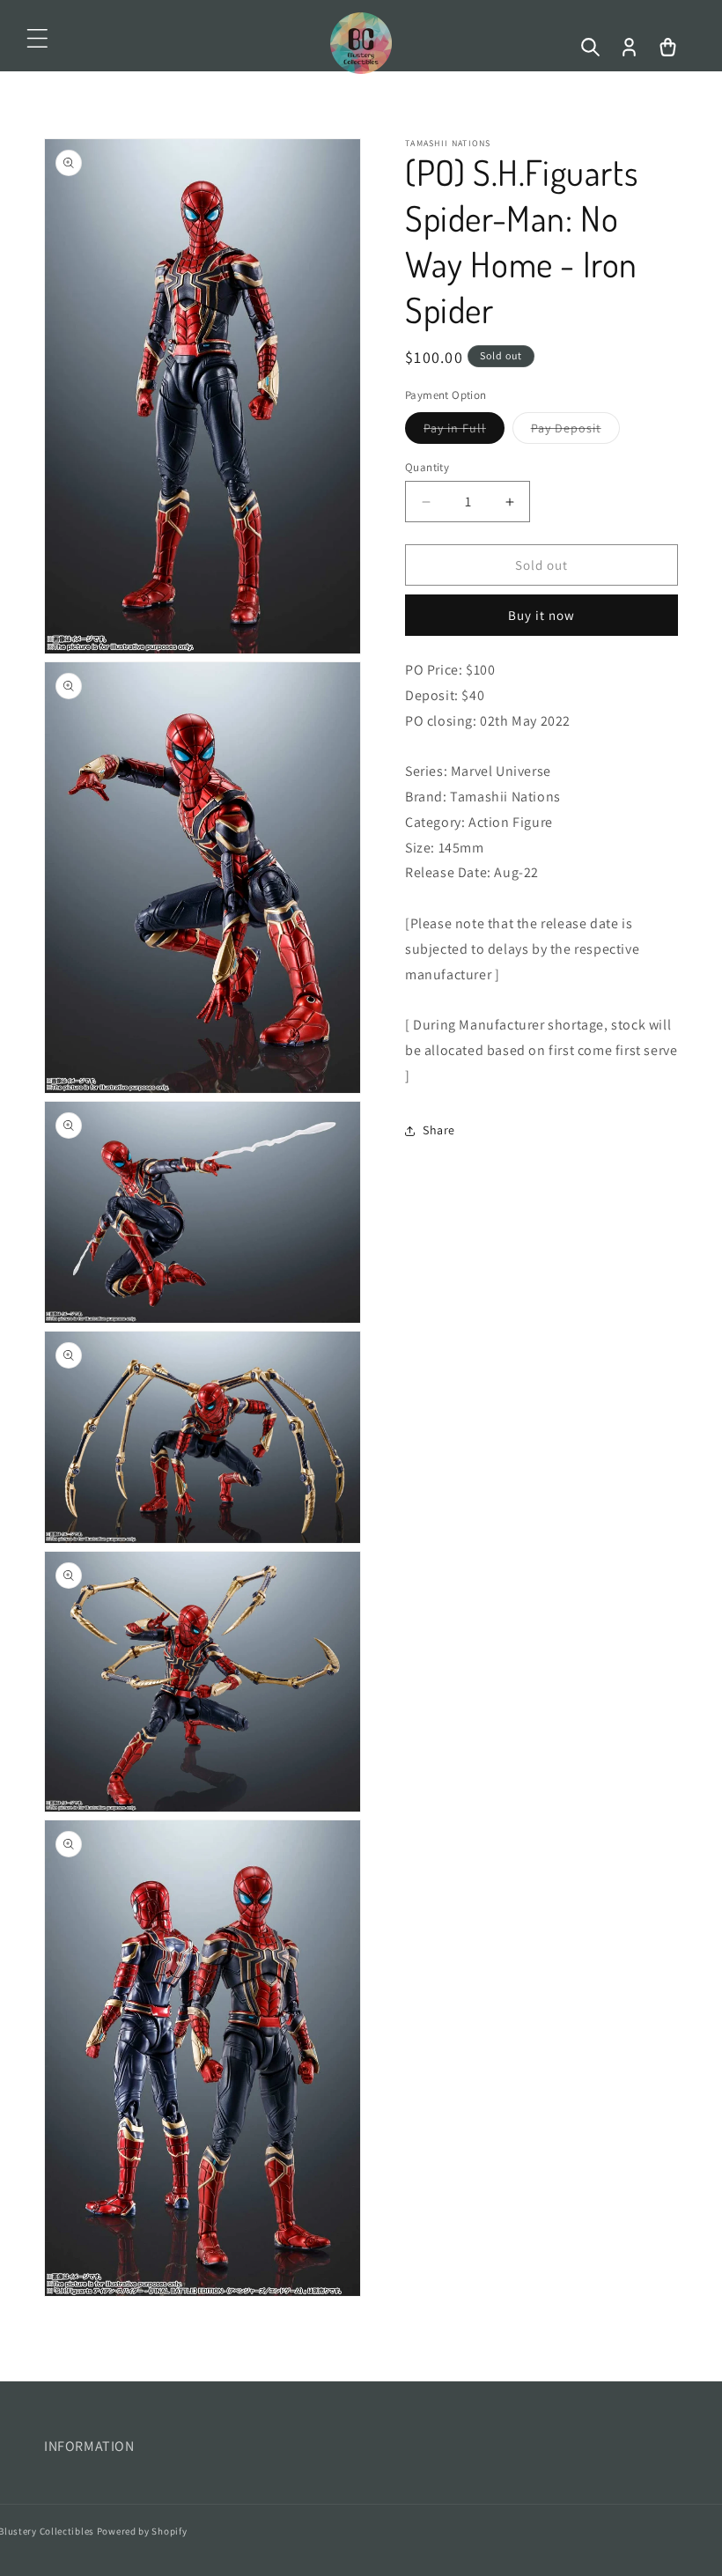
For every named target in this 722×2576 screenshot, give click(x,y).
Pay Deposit (575, 432)
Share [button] (439, 1130)
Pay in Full (464, 432)
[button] (37, 39)
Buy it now (541, 615)
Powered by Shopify (142, 2531)
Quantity (427, 467)
